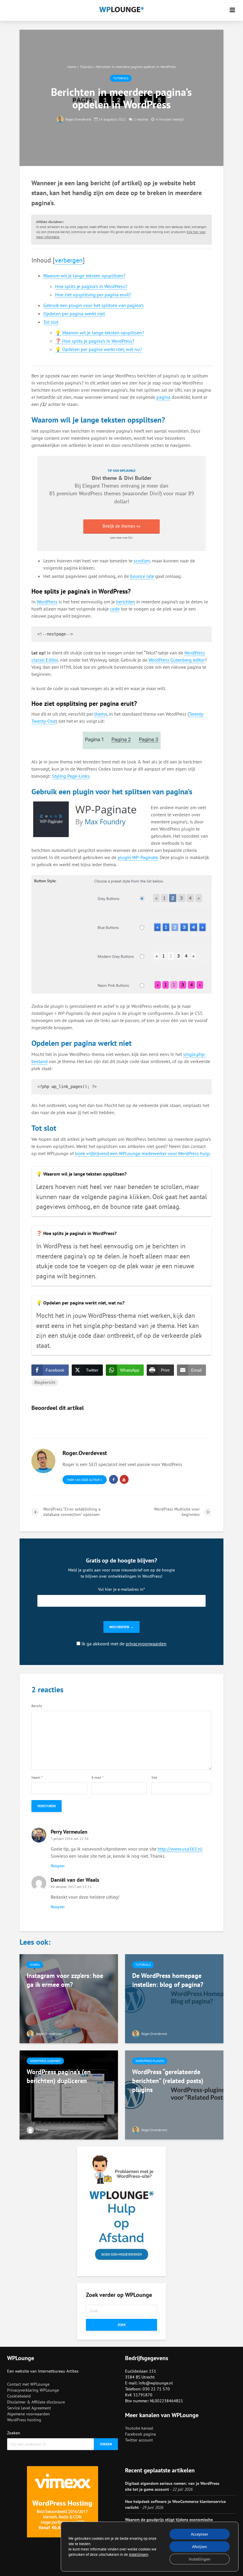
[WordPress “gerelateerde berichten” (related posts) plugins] (174, 2094)
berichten (126, 602)
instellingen (139, 2554)
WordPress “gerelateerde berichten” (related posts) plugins (168, 2081)
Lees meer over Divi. (122, 538)
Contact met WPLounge (28, 2384)
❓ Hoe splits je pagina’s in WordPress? (95, 341)
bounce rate (142, 576)
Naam (37, 1778)
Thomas (41, 2130)
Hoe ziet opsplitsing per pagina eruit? (93, 295)
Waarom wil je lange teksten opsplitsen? (84, 276)
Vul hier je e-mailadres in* (121, 1589)
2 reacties (141, 119)
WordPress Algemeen (45, 2061)
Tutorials (86, 67)
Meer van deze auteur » (85, 1480)
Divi (154, 493)
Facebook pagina (140, 2434)
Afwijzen (200, 2547)
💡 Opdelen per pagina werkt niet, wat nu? (99, 349)
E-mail (97, 1778)
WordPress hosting (24, 2420)
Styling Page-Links (71, 776)
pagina (163, 397)
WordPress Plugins (150, 2061)
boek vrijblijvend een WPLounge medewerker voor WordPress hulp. (143, 1153)
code (115, 609)
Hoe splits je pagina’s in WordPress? (91, 286)
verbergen (69, 260)
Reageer (58, 1866)
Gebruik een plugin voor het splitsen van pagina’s (93, 305)
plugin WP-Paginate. (138, 857)
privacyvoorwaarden (146, 1644)
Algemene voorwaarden (28, 2414)
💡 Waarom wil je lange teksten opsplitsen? (100, 333)
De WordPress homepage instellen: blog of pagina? (168, 1980)
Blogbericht (45, 1382)
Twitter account (139, 2440)
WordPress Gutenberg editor (177, 660)
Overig (35, 1965)
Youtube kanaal (139, 2428)
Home (72, 67)
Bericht (37, 1706)
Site (154, 1778)
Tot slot (51, 322)
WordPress (47, 602)
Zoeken (14, 2433)
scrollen (142, 561)
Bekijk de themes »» (121, 526)
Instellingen (200, 2559)
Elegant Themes (101, 486)
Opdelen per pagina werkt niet (74, 314)
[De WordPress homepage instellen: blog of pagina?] (174, 1998)
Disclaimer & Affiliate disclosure (36, 2402)
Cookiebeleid (19, 2396)
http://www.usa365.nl (180, 1849)
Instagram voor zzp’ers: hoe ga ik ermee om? (65, 1980)
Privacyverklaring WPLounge (33, 2390)
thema (101, 714)
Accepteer (200, 2534)
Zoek (122, 2325)
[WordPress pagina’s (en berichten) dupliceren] (69, 2094)
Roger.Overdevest (78, 119)
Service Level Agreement (29, 2408)
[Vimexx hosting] (63, 2502)
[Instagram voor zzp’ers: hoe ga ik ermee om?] (69, 1998)
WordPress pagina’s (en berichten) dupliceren (59, 2076)
